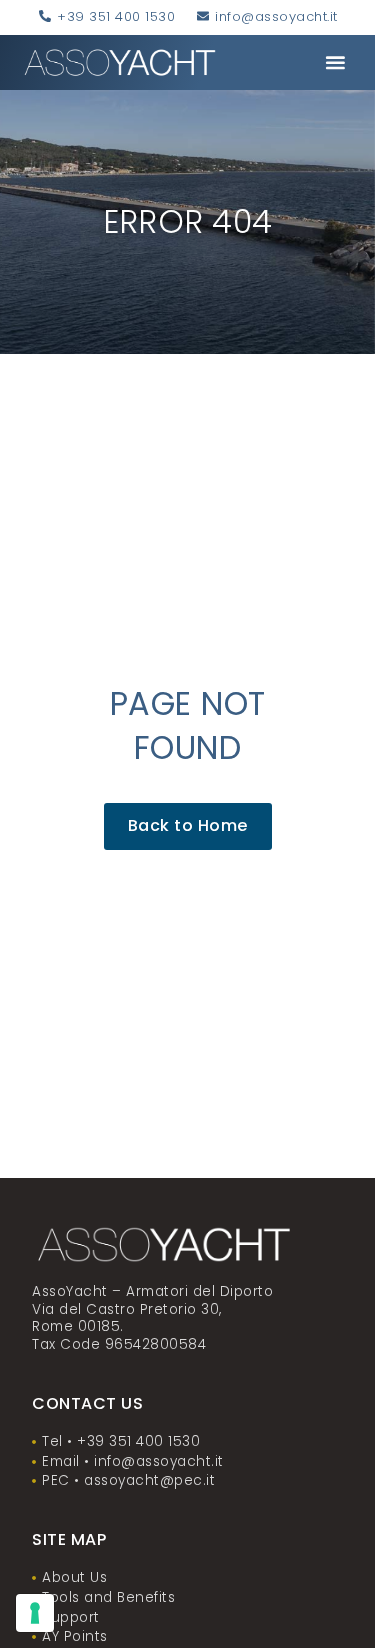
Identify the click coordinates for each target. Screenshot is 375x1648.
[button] (335, 62)
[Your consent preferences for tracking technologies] (35, 1613)
